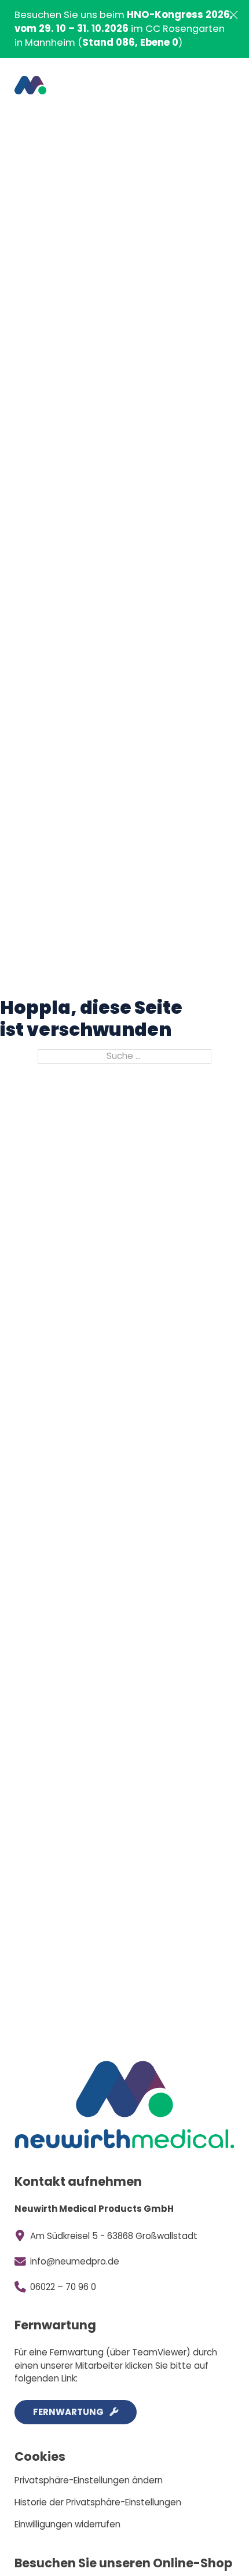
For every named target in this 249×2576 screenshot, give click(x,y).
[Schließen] (234, 15)
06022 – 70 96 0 (63, 2287)
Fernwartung (68, 2412)
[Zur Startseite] (30, 85)
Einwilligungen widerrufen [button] (67, 2524)
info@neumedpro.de (75, 2261)
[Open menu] (217, 85)
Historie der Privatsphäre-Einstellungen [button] (98, 2502)
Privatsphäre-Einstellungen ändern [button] (89, 2480)
